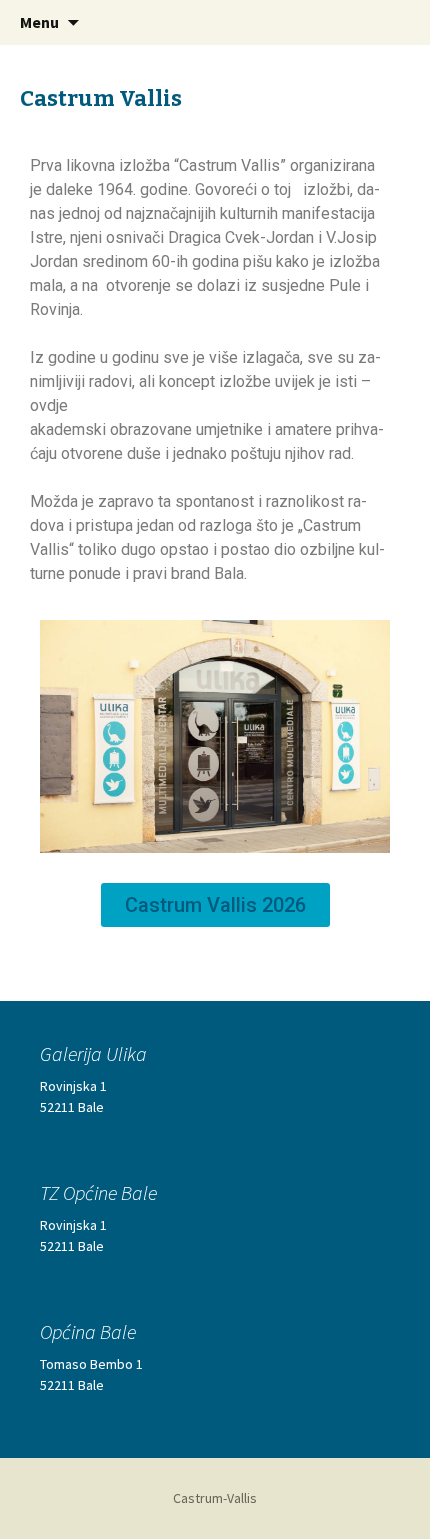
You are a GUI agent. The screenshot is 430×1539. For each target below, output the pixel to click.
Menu (39, 22)
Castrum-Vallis (215, 1498)
